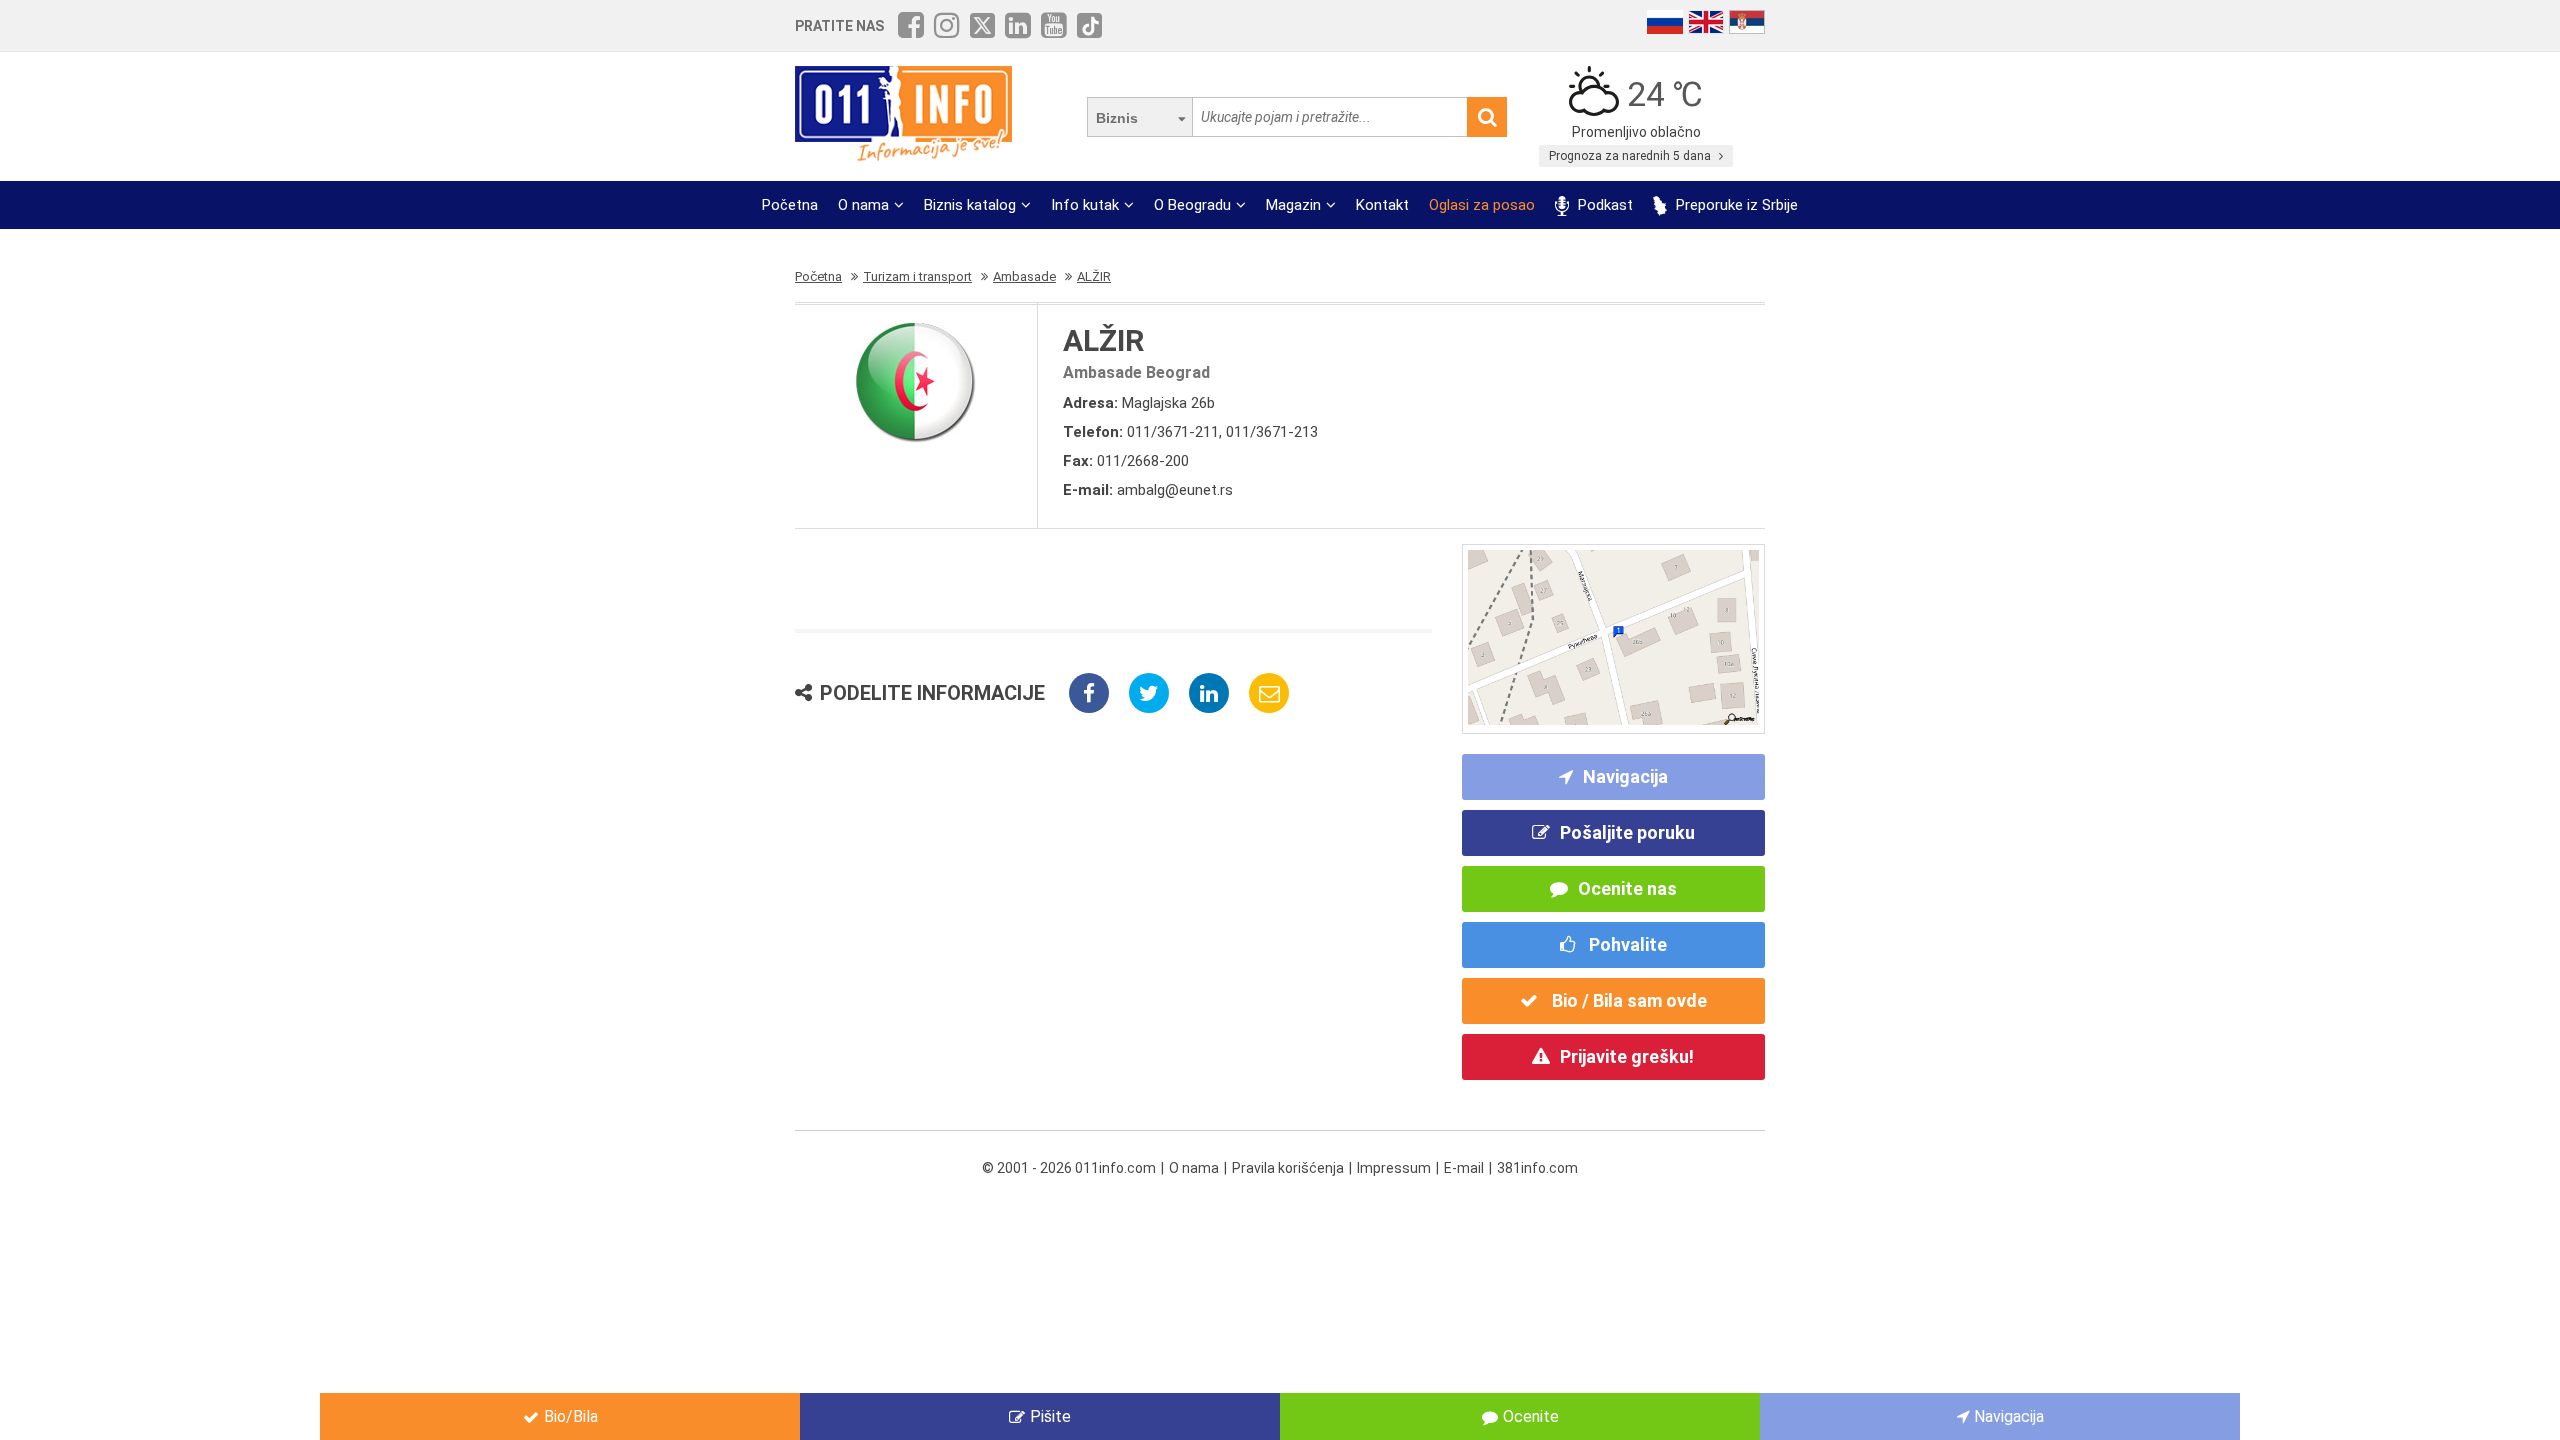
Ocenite (1531, 1416)
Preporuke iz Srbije (1735, 205)
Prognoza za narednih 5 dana (1631, 156)
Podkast (1603, 205)
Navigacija (1625, 776)
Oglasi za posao (1482, 205)
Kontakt (1382, 205)
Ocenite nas (1627, 888)
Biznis (1117, 118)
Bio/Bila (571, 1416)
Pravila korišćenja (1288, 1168)
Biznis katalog (970, 205)
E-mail (1464, 1168)
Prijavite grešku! (1627, 1056)
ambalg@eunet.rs (1175, 490)
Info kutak (1085, 205)
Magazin (1293, 205)
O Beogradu (1192, 205)
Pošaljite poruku (1627, 832)
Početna (790, 205)
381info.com (1537, 1168)
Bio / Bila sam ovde (1627, 1000)
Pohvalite (1626, 944)
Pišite (1050, 1416)
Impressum (1394, 1168)
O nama (863, 205)
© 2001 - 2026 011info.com (1069, 1168)
